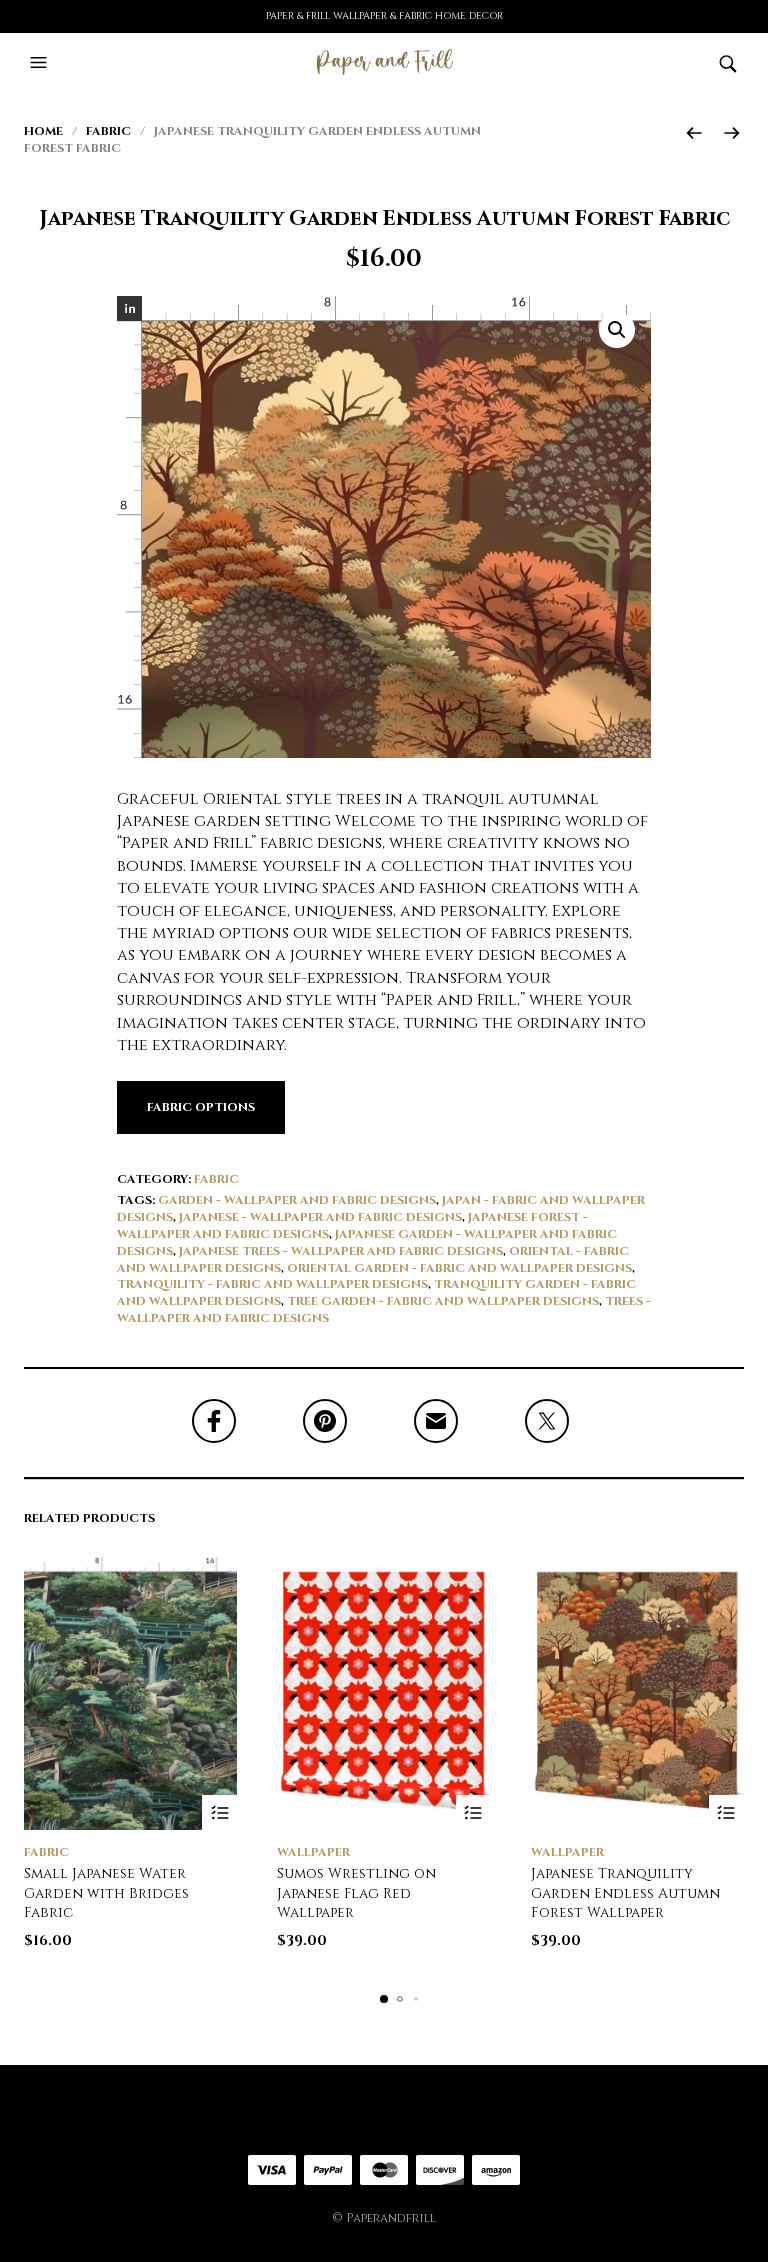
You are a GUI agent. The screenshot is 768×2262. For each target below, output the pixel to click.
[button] (41, 63)
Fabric (108, 131)
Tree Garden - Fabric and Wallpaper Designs (443, 1301)
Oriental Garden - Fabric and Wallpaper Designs (459, 1268)
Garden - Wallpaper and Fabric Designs (297, 1200)
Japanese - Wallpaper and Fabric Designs (320, 1217)
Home (43, 131)
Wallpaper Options (473, 1812)
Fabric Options (201, 1107)
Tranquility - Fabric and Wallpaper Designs (272, 1284)
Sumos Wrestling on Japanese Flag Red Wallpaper (356, 1893)
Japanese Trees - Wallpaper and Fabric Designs (341, 1251)
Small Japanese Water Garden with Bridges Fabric (106, 1893)
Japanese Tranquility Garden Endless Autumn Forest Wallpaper (625, 1893)
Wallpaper (313, 1852)
